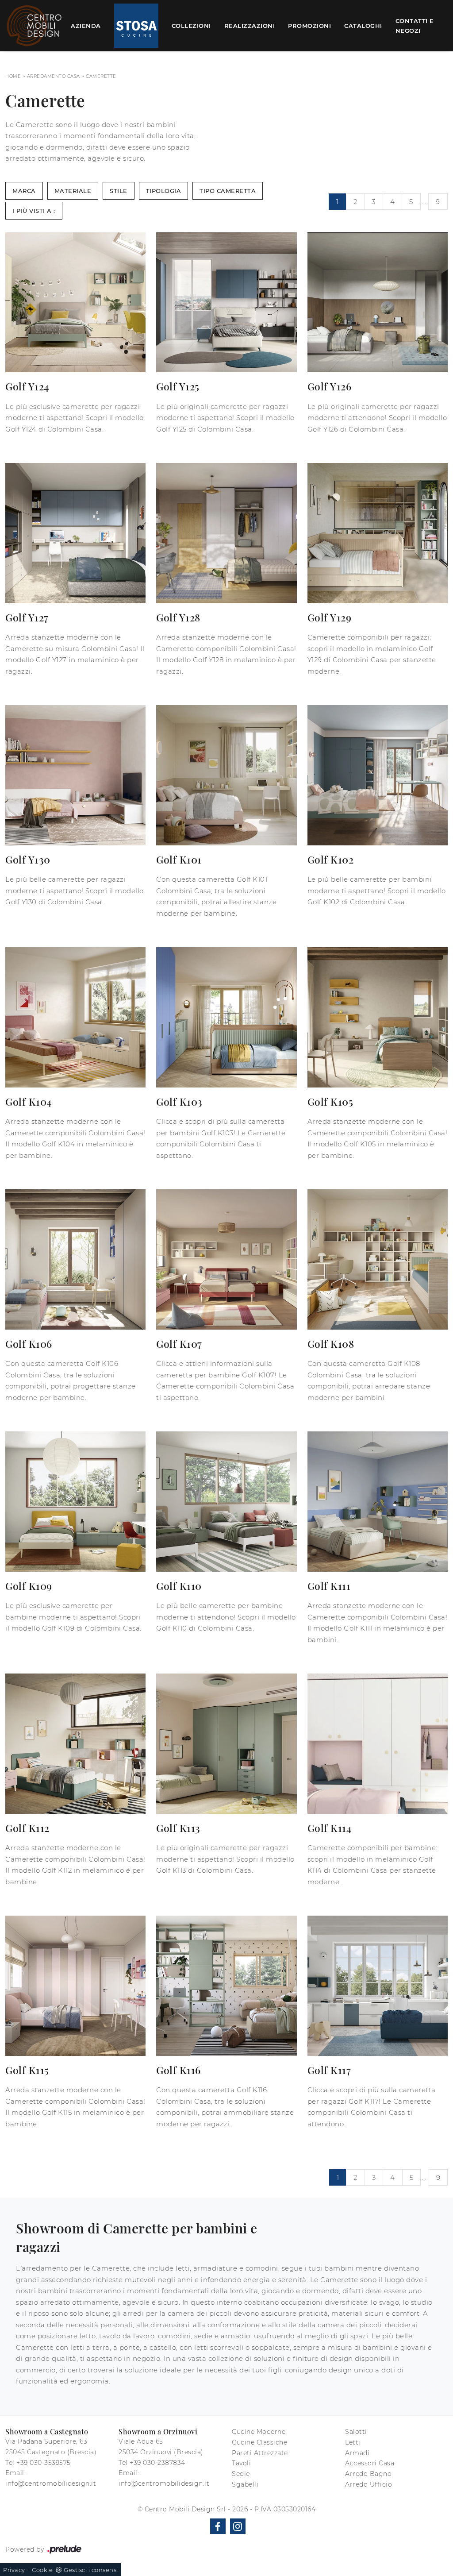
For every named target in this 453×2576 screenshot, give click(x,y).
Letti (353, 2442)
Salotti (356, 2432)
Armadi (357, 2453)
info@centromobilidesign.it (51, 2483)
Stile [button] (119, 191)
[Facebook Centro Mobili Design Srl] (218, 2526)
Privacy (14, 2570)
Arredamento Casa (54, 76)
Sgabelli (245, 2484)
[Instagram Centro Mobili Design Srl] (238, 2526)
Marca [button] (24, 191)
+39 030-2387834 (157, 2463)
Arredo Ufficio (369, 2484)
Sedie (241, 2474)
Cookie (42, 2570)
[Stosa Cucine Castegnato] (136, 26)
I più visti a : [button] (34, 211)
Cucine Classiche (259, 2442)
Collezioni (191, 26)
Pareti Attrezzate (260, 2453)
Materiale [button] (73, 191)
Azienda (86, 26)
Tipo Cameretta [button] (228, 191)
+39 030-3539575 (44, 2463)
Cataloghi (363, 26)
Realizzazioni (250, 26)
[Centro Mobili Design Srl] (35, 26)
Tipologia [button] (164, 191)
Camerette (101, 76)
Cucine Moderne (259, 2432)
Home (13, 76)
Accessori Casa (370, 2463)
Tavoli (241, 2463)
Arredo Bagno (368, 2474)
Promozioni (309, 26)
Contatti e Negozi (415, 26)
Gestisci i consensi (91, 2570)
